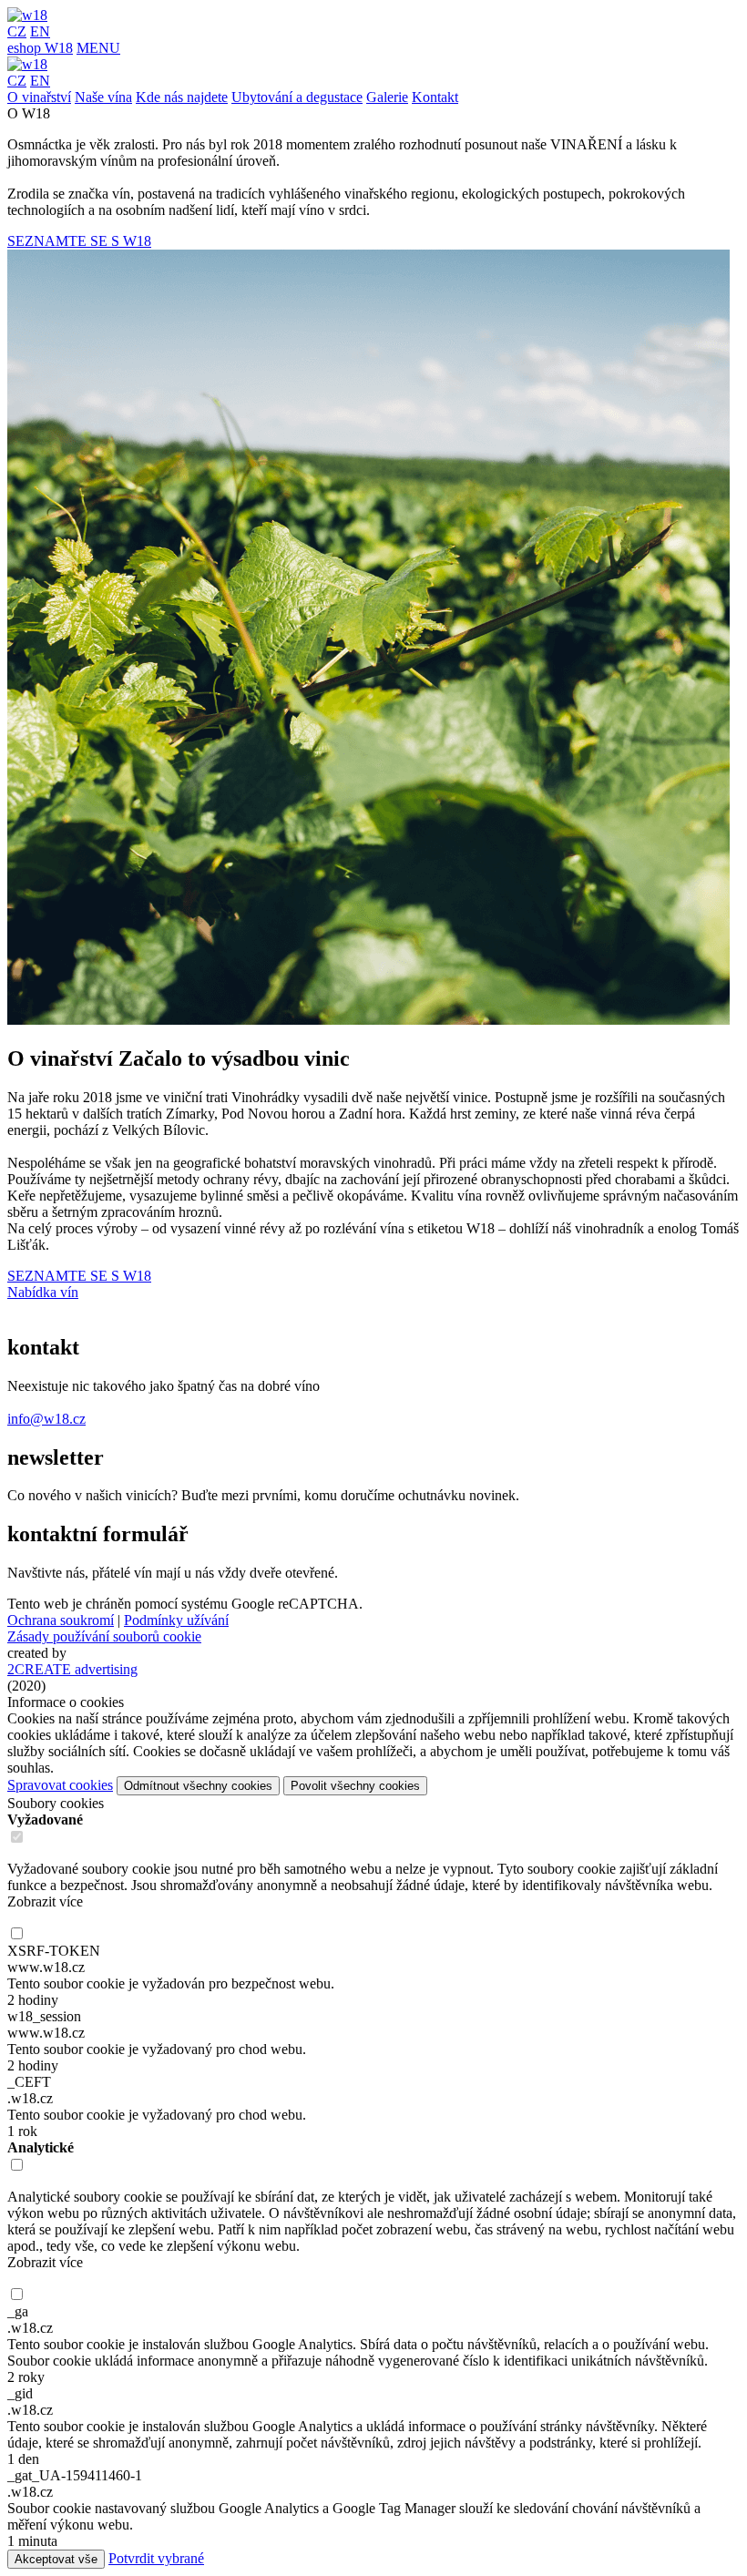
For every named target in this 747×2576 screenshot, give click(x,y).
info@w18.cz (46, 1419)
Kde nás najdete (182, 97)
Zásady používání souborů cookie (104, 1636)
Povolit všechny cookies (355, 1786)
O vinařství (39, 97)
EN (40, 31)
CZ (17, 31)
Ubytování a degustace (297, 97)
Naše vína (103, 97)
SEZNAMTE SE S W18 (79, 241)
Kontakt (435, 97)
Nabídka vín (43, 1292)
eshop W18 (40, 48)
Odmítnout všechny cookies (198, 1786)
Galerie (387, 97)
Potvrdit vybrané (156, 2558)
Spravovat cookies (60, 1785)
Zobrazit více (45, 1901)
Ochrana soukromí (61, 1620)
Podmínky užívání (176, 1620)
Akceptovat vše (56, 2559)
